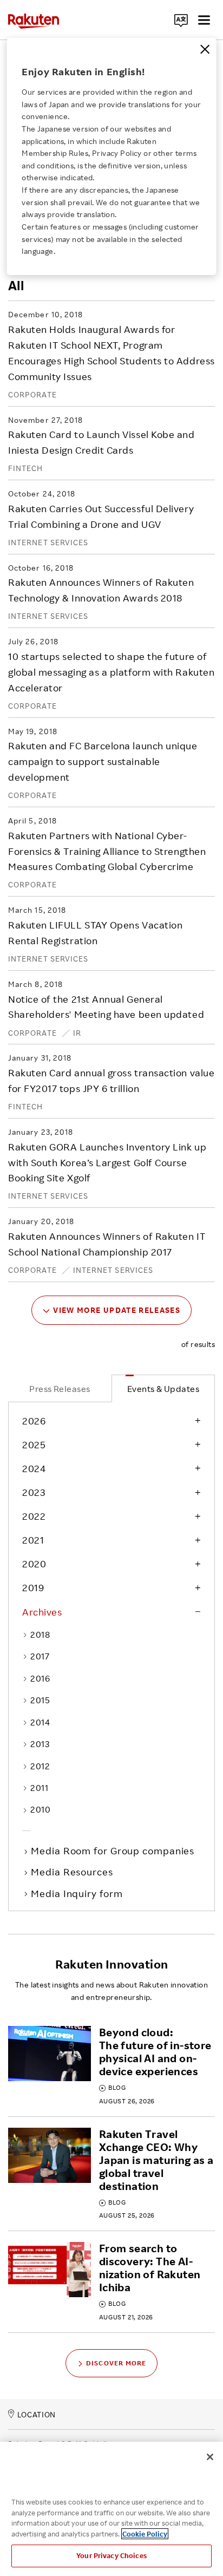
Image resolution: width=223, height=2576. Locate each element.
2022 (34, 1516)
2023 (34, 1492)
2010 (40, 1809)
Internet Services (48, 542)
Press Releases (60, 1389)
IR (77, 1033)
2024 (34, 1468)
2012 (40, 1766)
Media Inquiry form (78, 1893)
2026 (34, 1421)
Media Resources (73, 1872)
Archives (42, 1612)
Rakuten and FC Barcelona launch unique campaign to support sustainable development (103, 761)
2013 (40, 1744)
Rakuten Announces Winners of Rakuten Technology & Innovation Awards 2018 (101, 590)
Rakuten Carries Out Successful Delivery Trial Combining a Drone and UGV (101, 516)
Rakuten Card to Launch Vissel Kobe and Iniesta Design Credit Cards (101, 442)
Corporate (32, 394)
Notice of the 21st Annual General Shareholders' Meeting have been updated (106, 1007)
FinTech (26, 468)
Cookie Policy (145, 2534)
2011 (39, 1788)
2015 (40, 1700)
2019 (33, 1587)
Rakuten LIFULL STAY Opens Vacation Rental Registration (95, 933)
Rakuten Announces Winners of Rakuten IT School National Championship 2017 (107, 1244)
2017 (40, 1656)
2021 (33, 1540)
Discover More (116, 2363)
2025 (34, 1444)
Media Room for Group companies (114, 1851)
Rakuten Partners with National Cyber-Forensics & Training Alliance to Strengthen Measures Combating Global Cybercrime (107, 851)
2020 (34, 1564)
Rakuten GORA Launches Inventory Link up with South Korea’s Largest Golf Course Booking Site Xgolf (107, 1162)
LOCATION (37, 2414)
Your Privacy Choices (111, 2555)
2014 (40, 1722)
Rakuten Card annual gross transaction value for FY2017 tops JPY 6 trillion (111, 1080)
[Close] (205, 49)
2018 (40, 1634)
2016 (40, 1678)
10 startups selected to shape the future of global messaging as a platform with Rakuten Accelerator (111, 672)
